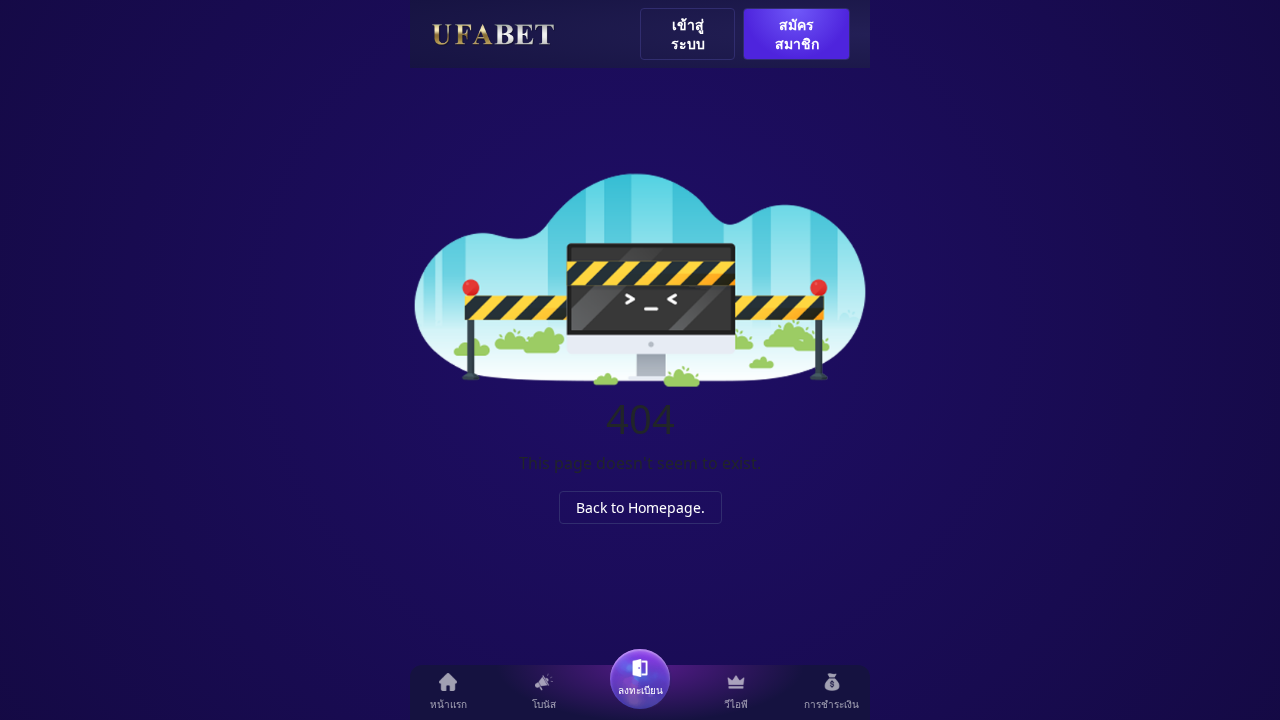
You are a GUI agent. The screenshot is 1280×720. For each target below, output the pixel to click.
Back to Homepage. (640, 507)
